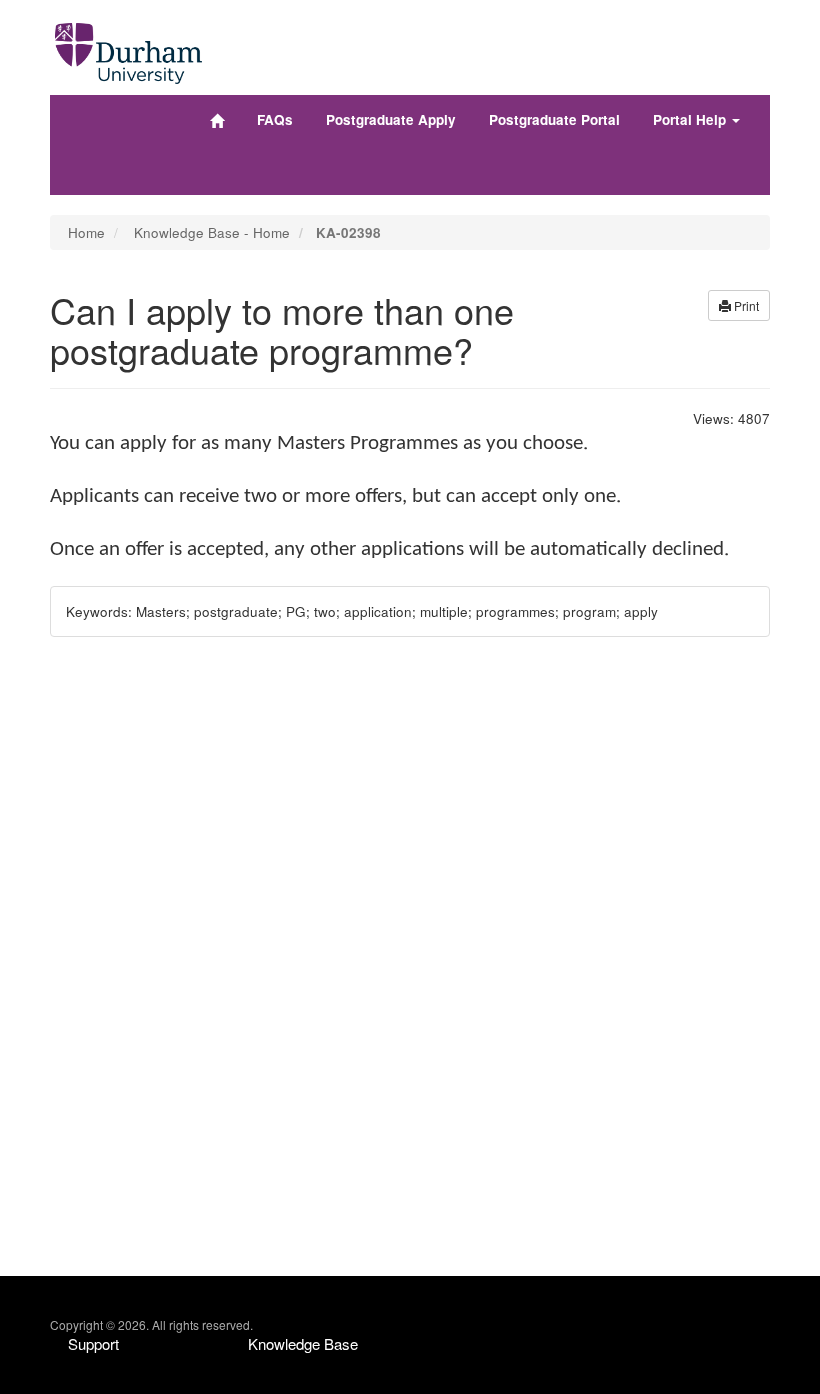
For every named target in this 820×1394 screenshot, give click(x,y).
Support (93, 1343)
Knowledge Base (303, 1343)
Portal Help (691, 119)
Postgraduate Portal (554, 119)
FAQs (275, 119)
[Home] (217, 121)
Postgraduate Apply (391, 119)
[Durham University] (128, 48)
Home (86, 232)
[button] (739, 305)
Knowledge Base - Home (212, 232)
